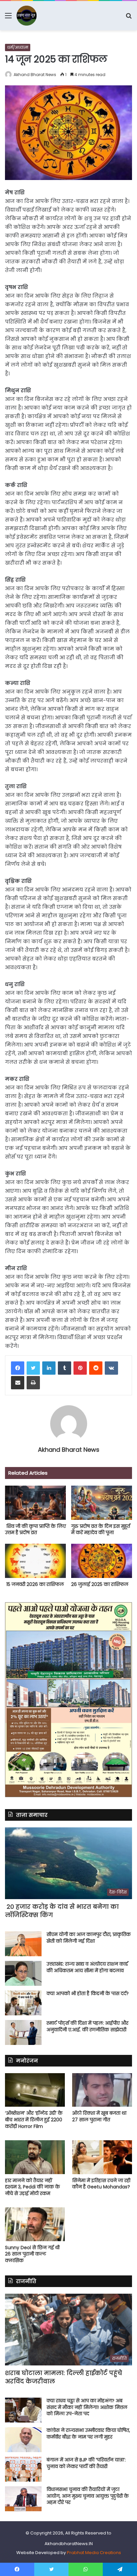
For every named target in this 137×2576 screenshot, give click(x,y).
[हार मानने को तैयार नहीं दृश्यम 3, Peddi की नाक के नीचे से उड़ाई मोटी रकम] (35, 2157)
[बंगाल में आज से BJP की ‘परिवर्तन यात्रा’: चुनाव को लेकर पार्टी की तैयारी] (23, 2469)
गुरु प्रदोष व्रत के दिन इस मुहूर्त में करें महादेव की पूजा (101, 1529)
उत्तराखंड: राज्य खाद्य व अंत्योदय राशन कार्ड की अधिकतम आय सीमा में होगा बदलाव (87, 1967)
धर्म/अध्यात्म (18, 47)
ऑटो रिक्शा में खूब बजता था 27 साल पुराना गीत (99, 2116)
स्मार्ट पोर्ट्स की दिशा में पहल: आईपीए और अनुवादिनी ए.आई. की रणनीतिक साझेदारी (87, 2026)
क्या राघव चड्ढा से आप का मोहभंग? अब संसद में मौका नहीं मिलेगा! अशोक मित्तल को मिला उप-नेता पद (87, 2407)
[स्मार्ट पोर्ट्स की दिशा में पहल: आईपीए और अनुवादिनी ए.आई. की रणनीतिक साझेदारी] (23, 2032)
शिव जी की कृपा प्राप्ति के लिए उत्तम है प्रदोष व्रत (35, 1529)
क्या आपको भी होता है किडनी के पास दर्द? (88, 1993)
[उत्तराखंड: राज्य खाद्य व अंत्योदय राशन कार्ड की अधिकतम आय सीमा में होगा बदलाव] (23, 1973)
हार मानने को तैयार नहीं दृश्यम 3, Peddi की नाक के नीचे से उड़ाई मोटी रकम (32, 2187)
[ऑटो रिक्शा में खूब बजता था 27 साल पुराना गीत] (102, 2090)
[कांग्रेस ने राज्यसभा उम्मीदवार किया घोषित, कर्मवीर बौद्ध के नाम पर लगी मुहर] (23, 2440)
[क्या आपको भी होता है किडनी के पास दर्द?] (23, 2003)
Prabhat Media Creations (94, 2553)
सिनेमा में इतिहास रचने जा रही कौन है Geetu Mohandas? (101, 2184)
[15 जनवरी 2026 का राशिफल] (35, 1561)
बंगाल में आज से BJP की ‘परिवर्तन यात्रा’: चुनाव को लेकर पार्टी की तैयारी (86, 2463)
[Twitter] (33, 1368)
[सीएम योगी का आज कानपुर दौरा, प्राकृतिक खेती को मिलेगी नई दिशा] (23, 1944)
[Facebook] (18, 1368)
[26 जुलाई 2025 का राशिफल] (102, 1561)
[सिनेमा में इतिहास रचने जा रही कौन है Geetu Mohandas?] (102, 2157)
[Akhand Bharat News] (27, 16)
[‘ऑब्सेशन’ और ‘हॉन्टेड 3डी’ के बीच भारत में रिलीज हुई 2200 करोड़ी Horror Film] (35, 2090)
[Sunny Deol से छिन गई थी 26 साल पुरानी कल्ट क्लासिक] (35, 2224)
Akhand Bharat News (35, 75)
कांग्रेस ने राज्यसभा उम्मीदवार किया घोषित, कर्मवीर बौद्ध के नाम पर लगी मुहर (88, 2434)
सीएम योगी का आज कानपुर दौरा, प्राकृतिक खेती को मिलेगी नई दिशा (89, 1938)
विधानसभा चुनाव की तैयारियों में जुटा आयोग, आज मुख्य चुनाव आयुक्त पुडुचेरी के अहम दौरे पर (88, 2496)
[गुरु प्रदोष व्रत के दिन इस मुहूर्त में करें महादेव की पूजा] (102, 1503)
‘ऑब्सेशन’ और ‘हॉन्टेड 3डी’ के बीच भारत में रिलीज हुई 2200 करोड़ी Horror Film (34, 2119)
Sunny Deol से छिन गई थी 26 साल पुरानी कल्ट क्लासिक (32, 2254)
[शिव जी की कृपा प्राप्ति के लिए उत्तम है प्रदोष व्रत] (35, 1503)
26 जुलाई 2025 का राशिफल (100, 1584)
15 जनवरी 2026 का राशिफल (34, 1584)
